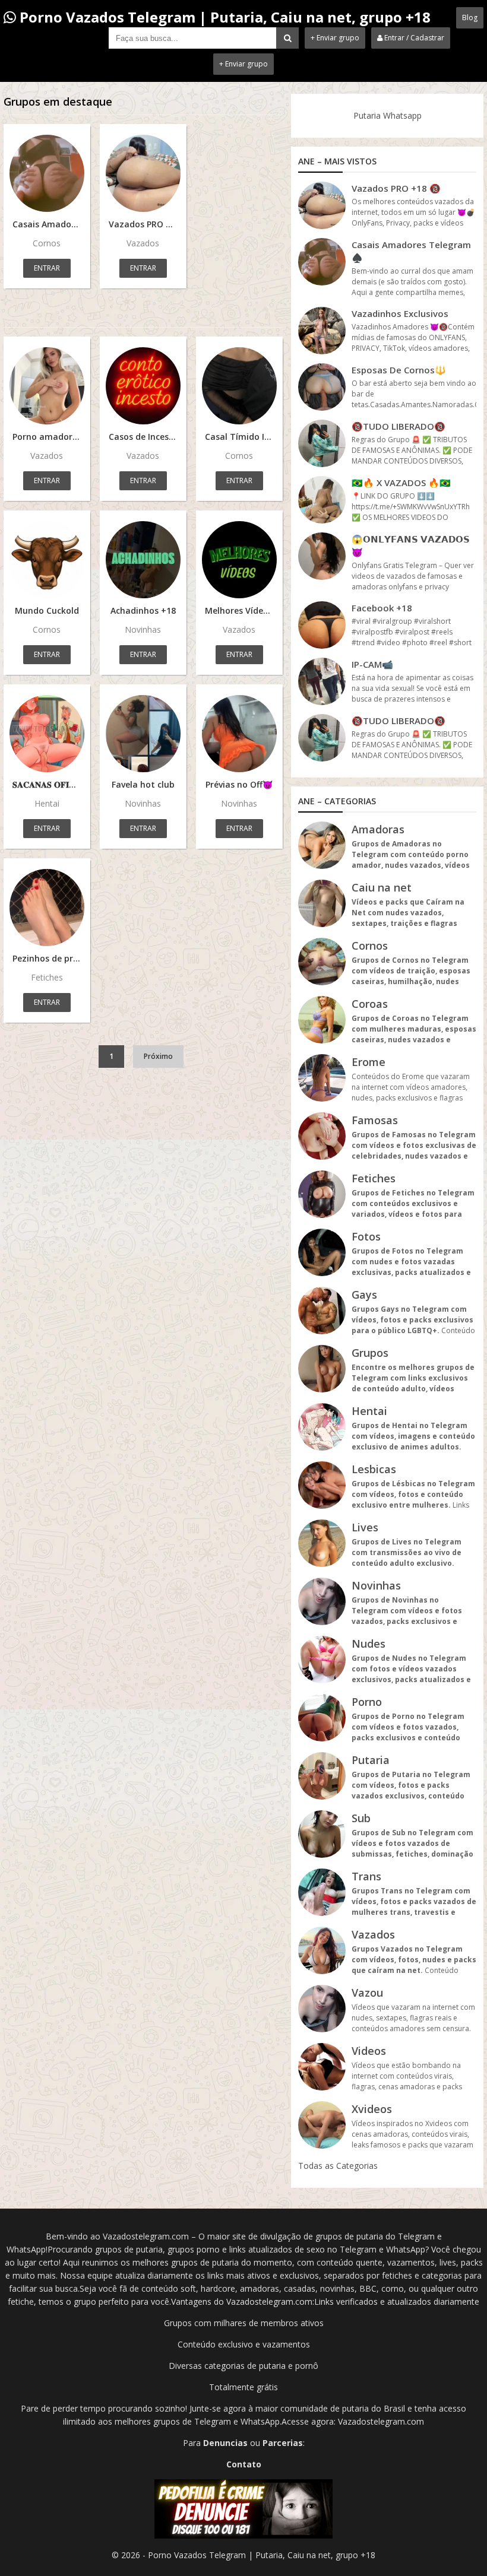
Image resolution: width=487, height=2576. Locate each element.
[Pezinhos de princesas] (47, 908)
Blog (470, 18)
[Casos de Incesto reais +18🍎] (143, 386)
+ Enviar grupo (335, 38)
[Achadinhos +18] (143, 560)
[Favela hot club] (143, 734)
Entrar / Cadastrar (413, 38)
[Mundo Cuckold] (47, 560)
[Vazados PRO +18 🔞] (143, 173)
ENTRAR (47, 268)
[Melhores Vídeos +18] (239, 560)
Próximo (158, 1056)
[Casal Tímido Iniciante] (239, 386)
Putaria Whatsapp (388, 115)
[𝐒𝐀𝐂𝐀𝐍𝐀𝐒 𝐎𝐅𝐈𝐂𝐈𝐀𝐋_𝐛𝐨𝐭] (47, 734)
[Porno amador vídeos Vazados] (47, 386)
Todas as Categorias (338, 2166)
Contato (244, 2464)
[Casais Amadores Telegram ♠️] (47, 173)
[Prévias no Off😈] (239, 734)
